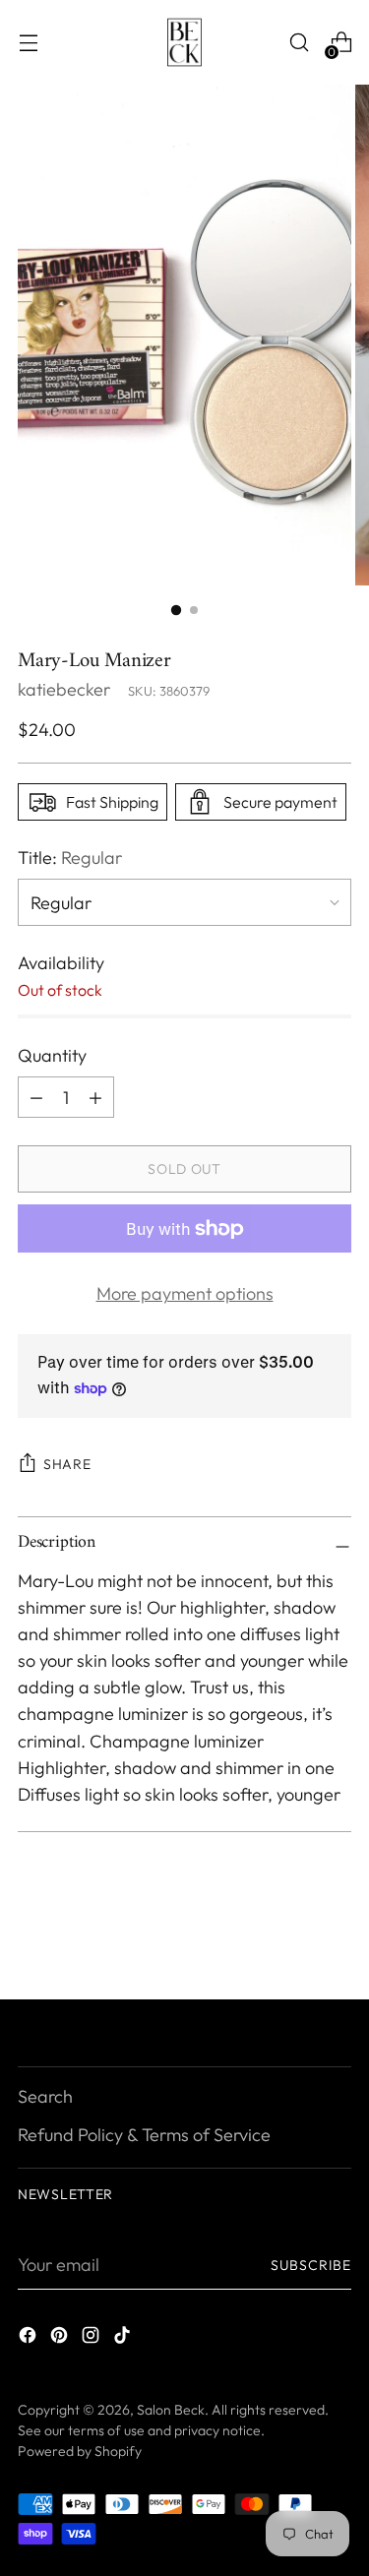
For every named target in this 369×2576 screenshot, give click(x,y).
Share (67, 1464)
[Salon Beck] (185, 42)
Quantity (52, 1055)
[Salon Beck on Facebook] (30, 2338)
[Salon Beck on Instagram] (92, 2338)
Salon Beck (171, 2410)
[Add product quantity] (36, 1097)
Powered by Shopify (80, 2451)
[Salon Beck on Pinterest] (61, 2338)
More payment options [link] (185, 1293)
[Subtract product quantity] (95, 1097)
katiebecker (64, 689)
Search (45, 2096)
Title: (70, 858)
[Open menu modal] (28, 43)
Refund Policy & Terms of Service (144, 2135)
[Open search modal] (299, 43)
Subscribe (311, 2265)
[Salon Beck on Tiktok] (124, 2338)
